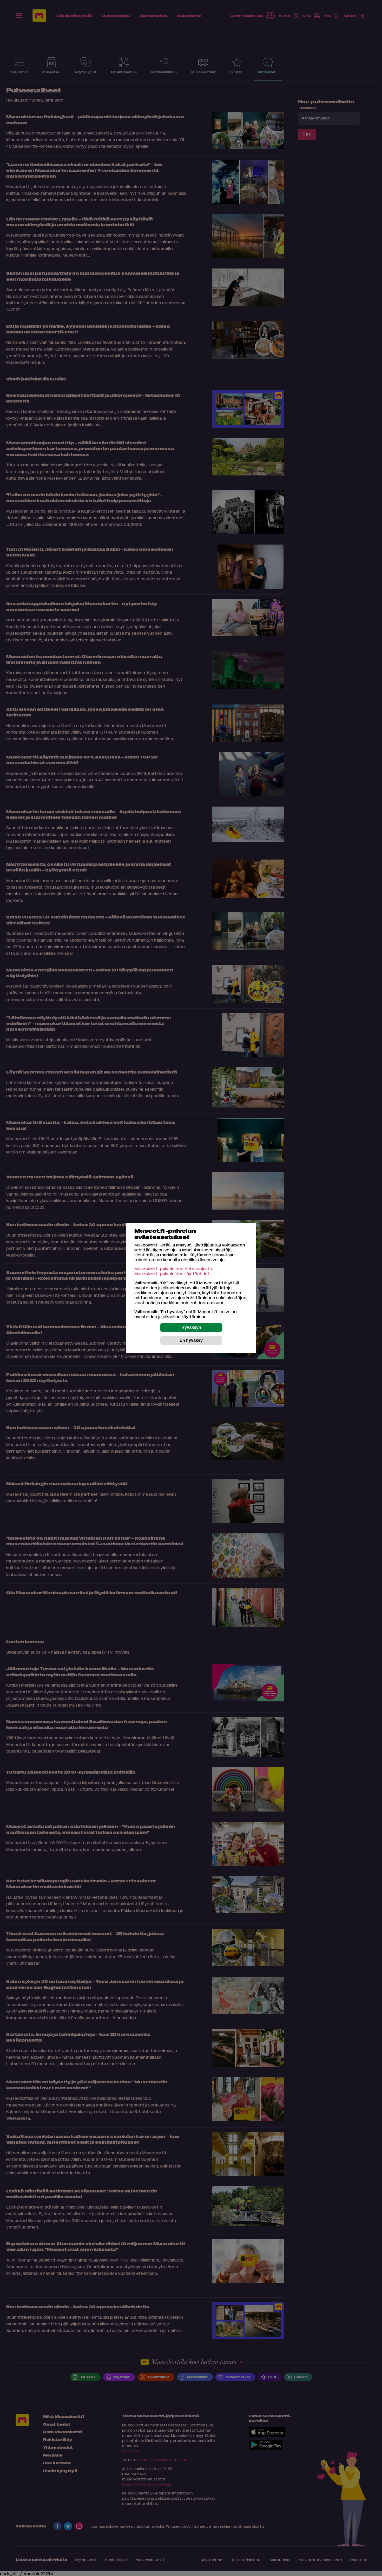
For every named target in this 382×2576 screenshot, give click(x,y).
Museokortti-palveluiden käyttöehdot (172, 1274)
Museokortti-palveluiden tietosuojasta (173, 1269)
